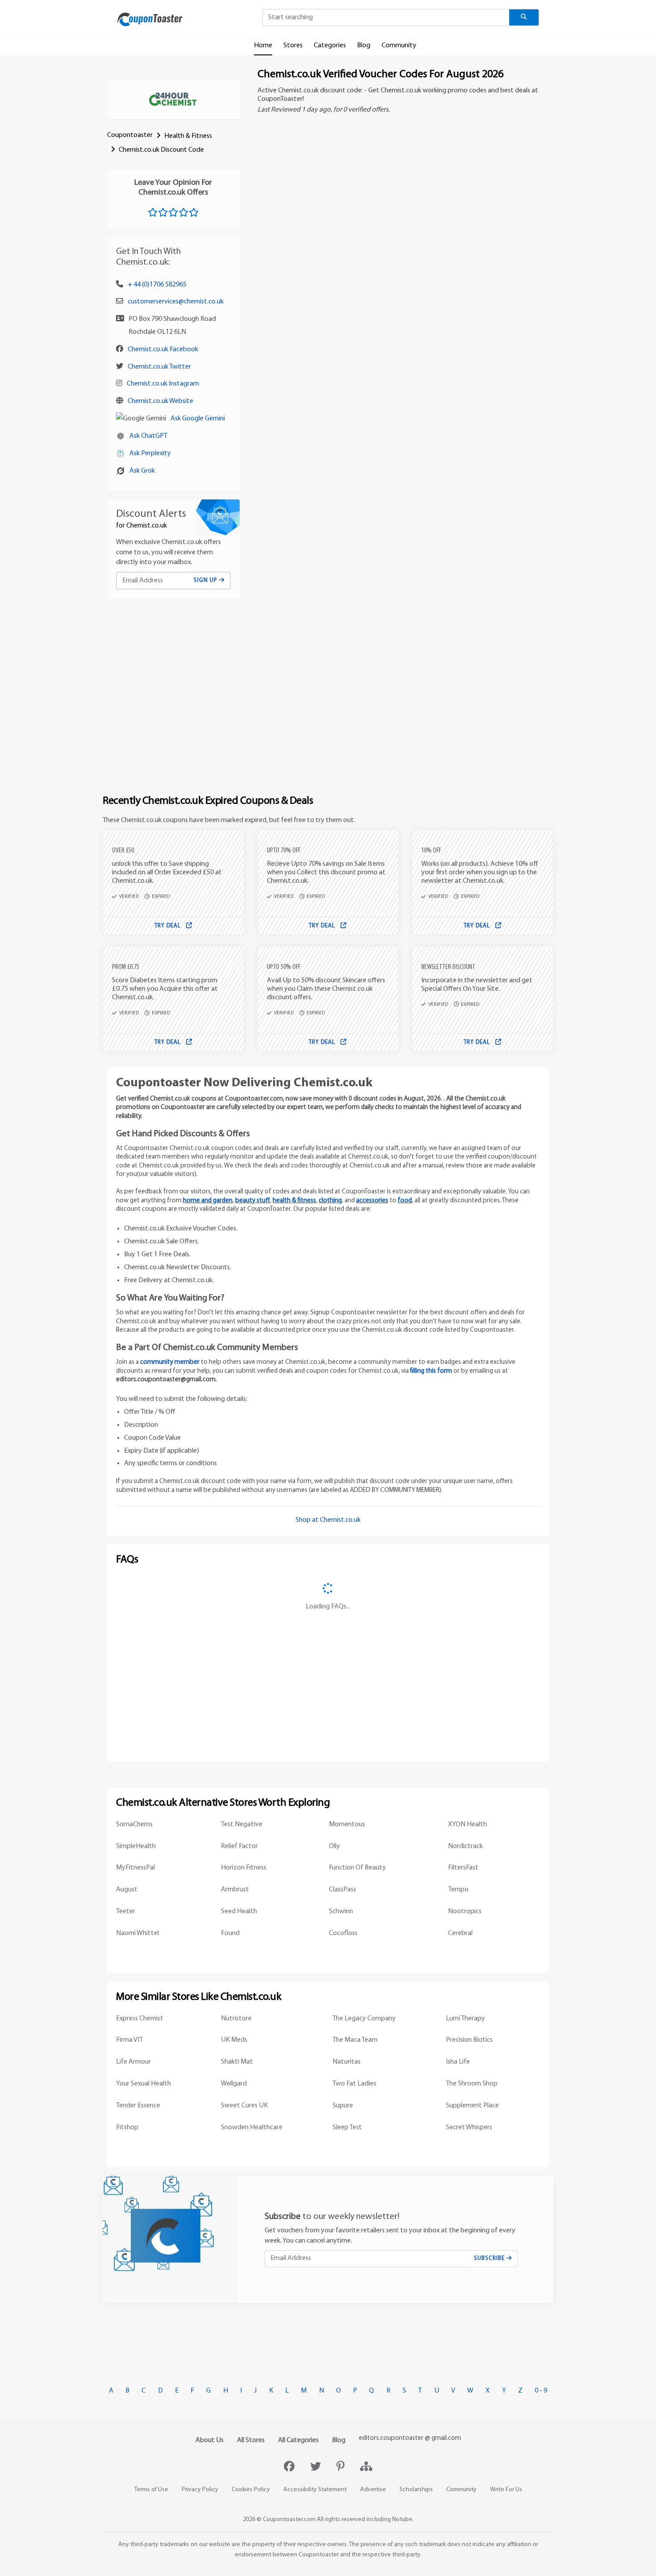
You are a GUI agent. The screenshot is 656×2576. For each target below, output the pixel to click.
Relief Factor (239, 1846)
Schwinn (341, 1911)
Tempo (458, 1890)
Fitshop (127, 2127)
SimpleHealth (136, 1846)
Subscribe (490, 2258)
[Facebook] (290, 2468)
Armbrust (235, 1890)
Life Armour (133, 2062)
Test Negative (242, 1824)
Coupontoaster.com (289, 2520)
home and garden (208, 1201)
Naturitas (347, 2062)
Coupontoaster (130, 135)
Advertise (373, 2490)
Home (263, 46)
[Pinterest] (342, 2468)
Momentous (347, 1824)
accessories (372, 1201)
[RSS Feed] (366, 2468)
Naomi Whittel (137, 1933)
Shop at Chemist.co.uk (328, 1520)
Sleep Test (347, 2127)
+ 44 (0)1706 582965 (157, 285)
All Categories (298, 2440)
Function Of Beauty (357, 1868)
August (127, 1890)
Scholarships (416, 2490)
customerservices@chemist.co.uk (176, 302)
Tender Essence (138, 2106)
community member (170, 1362)
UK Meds (234, 2040)
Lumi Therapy (465, 2019)
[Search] (524, 17)
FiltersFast (463, 1868)
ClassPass (343, 1890)
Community (399, 46)
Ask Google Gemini (198, 419)
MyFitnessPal (135, 1868)
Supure (343, 2106)
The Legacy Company (364, 2019)
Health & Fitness (188, 136)
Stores (293, 46)
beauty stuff (253, 1201)
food (405, 1201)
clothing (330, 1201)
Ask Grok (142, 471)
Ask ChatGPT (148, 436)
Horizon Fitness (244, 1868)
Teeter (126, 1911)
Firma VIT (129, 2040)
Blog (364, 46)
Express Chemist (140, 2019)
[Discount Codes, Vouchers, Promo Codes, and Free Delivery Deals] (150, 19)
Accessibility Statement (315, 2490)
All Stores (251, 2440)
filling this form (431, 1371)
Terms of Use (151, 2490)
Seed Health (239, 1911)
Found (230, 1933)
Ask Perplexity (150, 453)
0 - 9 (541, 2391)
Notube (402, 2520)
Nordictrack (465, 1846)
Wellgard (234, 2084)
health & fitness (294, 1201)
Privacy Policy (200, 2490)
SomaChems (134, 1824)
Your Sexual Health (143, 2084)
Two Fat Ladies (354, 2084)
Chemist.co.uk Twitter (159, 367)
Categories (330, 46)
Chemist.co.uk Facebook (163, 349)
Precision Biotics (469, 2040)
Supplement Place (472, 2106)
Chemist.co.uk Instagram (163, 384)
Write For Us (506, 2490)
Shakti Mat (237, 2062)
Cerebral (460, 1933)
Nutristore (236, 2019)
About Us (210, 2440)
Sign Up (206, 580)
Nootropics (465, 1911)
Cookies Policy (251, 2490)
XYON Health (467, 1824)
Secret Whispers (469, 2127)
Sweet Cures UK (244, 2106)
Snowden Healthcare (252, 2127)
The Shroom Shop (472, 2084)
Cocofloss (343, 1933)
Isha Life (458, 2062)
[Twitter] (317, 2468)
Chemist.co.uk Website (160, 401)
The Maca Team (355, 2040)
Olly (334, 1846)
